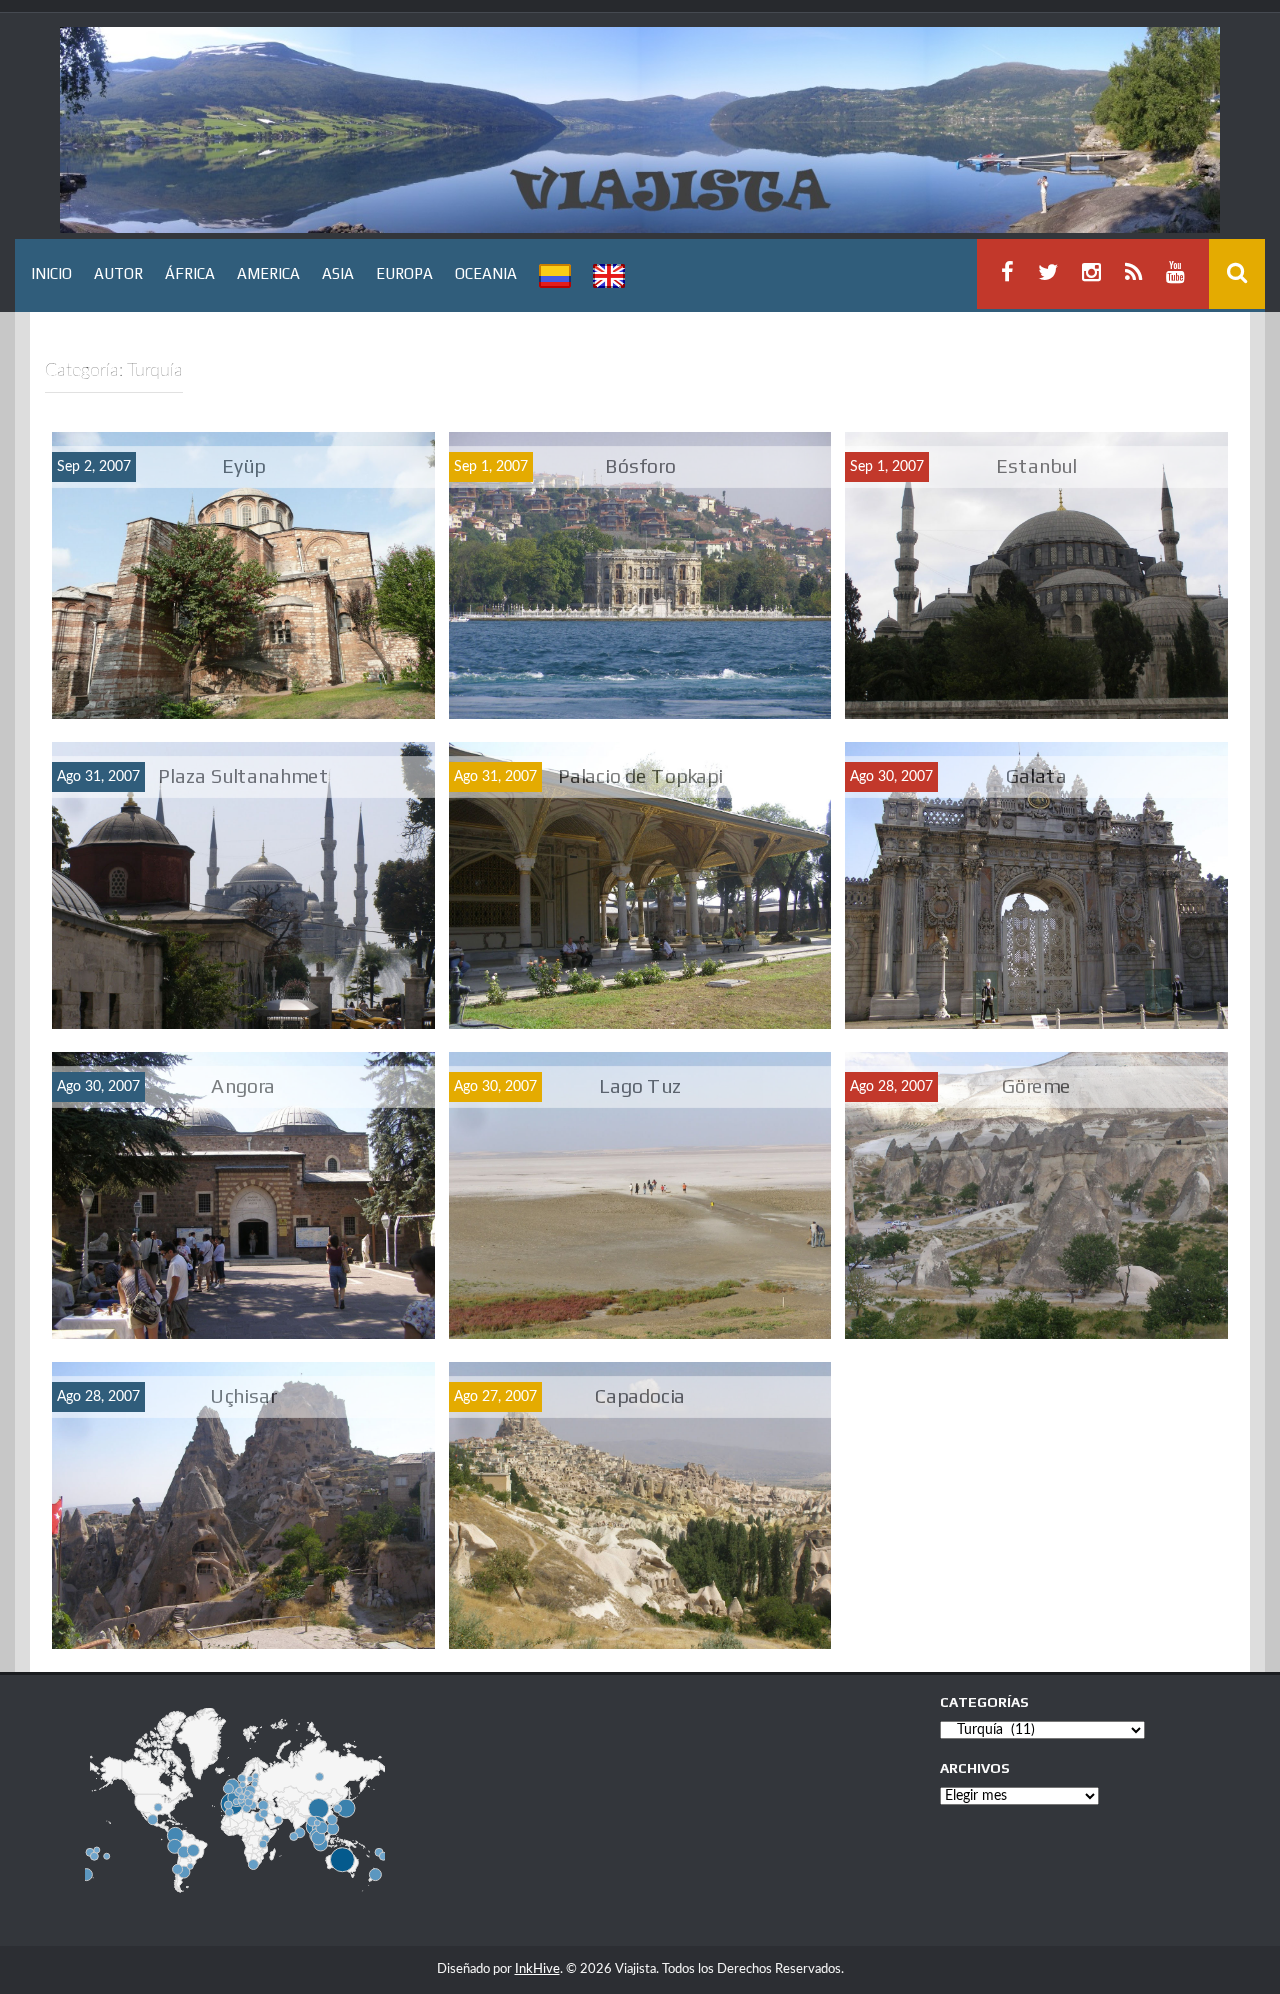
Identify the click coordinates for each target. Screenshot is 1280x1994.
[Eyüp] (243, 575)
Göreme (1036, 1084)
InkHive (537, 1969)
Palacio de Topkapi (639, 774)
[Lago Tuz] (640, 1195)
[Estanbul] (1036, 575)
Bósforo (640, 464)
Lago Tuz (640, 1084)
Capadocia (640, 1394)
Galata (1036, 774)
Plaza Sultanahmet (243, 774)
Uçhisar (243, 1394)
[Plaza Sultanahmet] (243, 885)
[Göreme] (1036, 1195)
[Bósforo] (640, 575)
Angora (243, 1084)
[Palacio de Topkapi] (640, 885)
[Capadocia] (640, 1505)
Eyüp (243, 464)
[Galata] (1036, 885)
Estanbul (1036, 464)
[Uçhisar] (243, 1505)
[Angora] (243, 1195)
